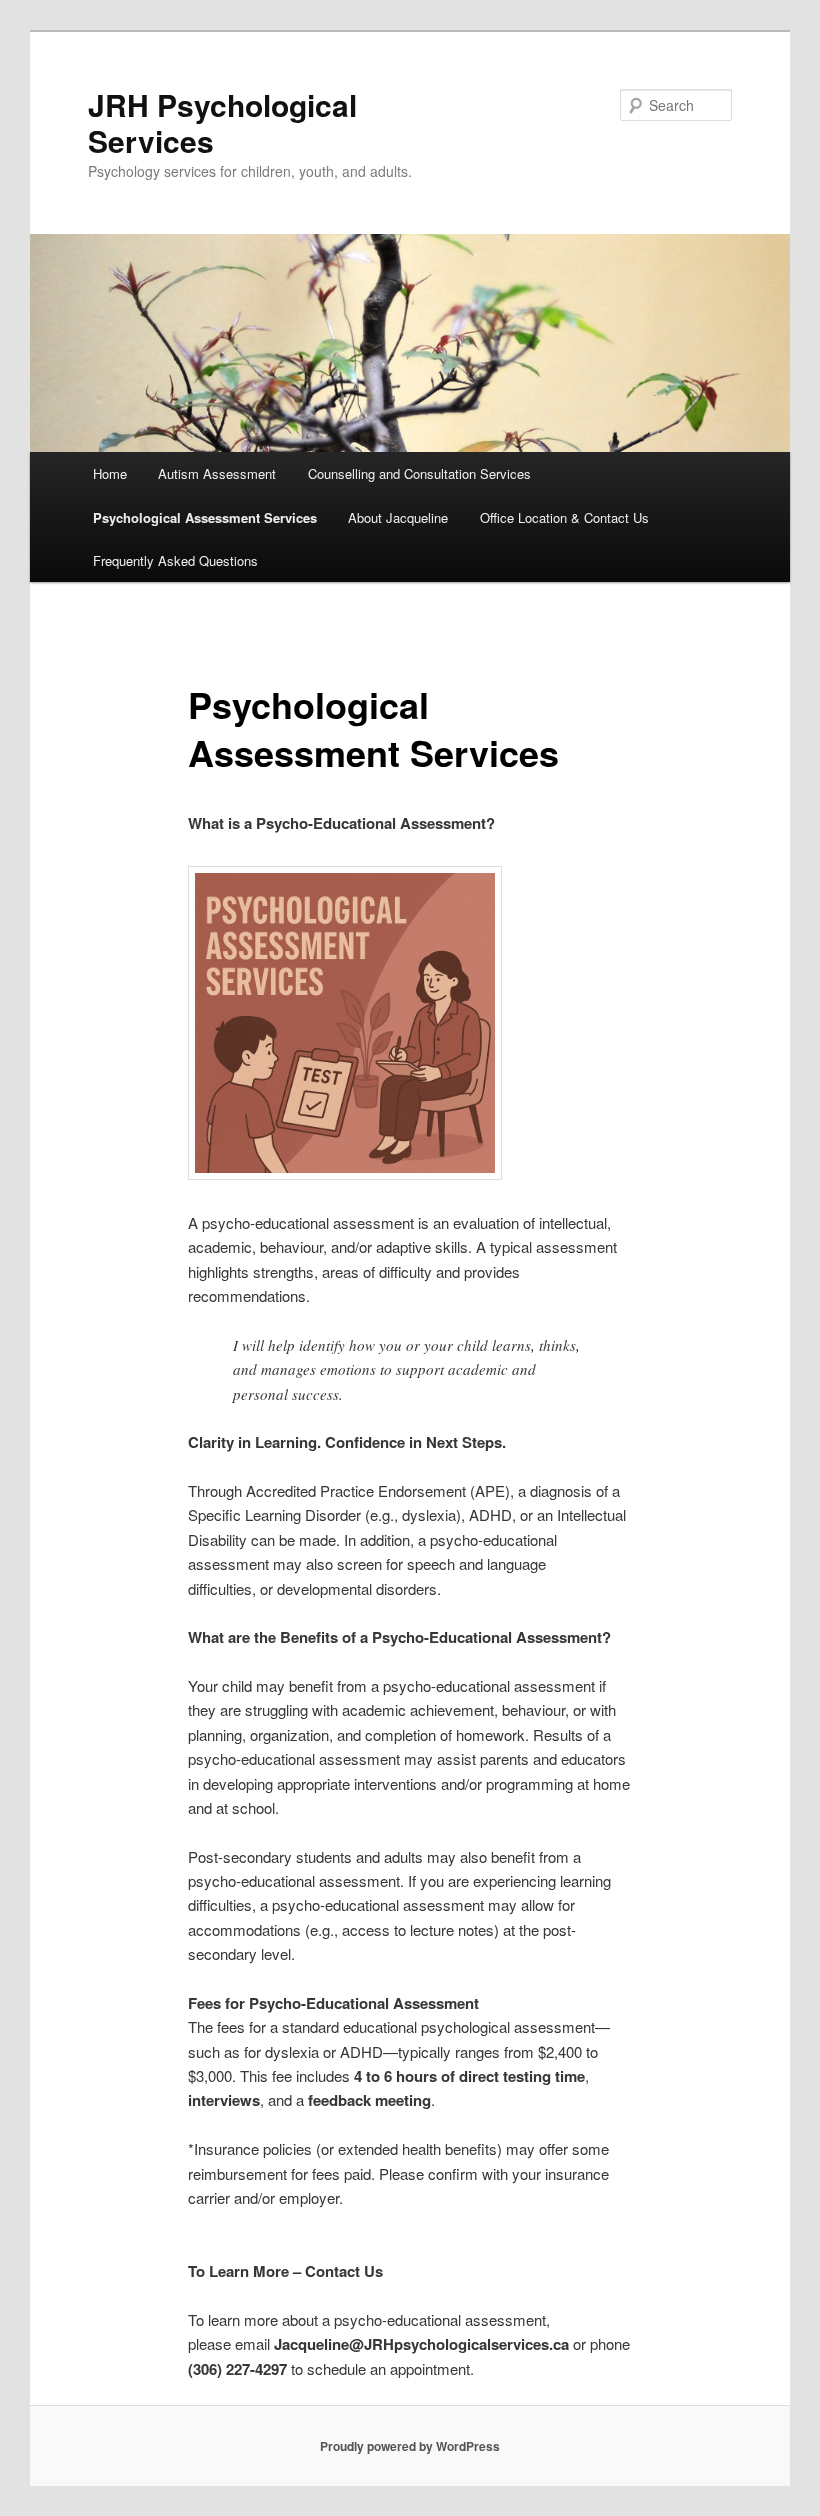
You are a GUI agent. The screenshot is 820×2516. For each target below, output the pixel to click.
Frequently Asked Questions (175, 560)
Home (110, 473)
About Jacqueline (398, 517)
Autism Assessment (217, 473)
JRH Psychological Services (222, 122)
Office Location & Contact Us (564, 517)
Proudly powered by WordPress (410, 2446)
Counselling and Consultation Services (419, 473)
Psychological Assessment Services (205, 517)
